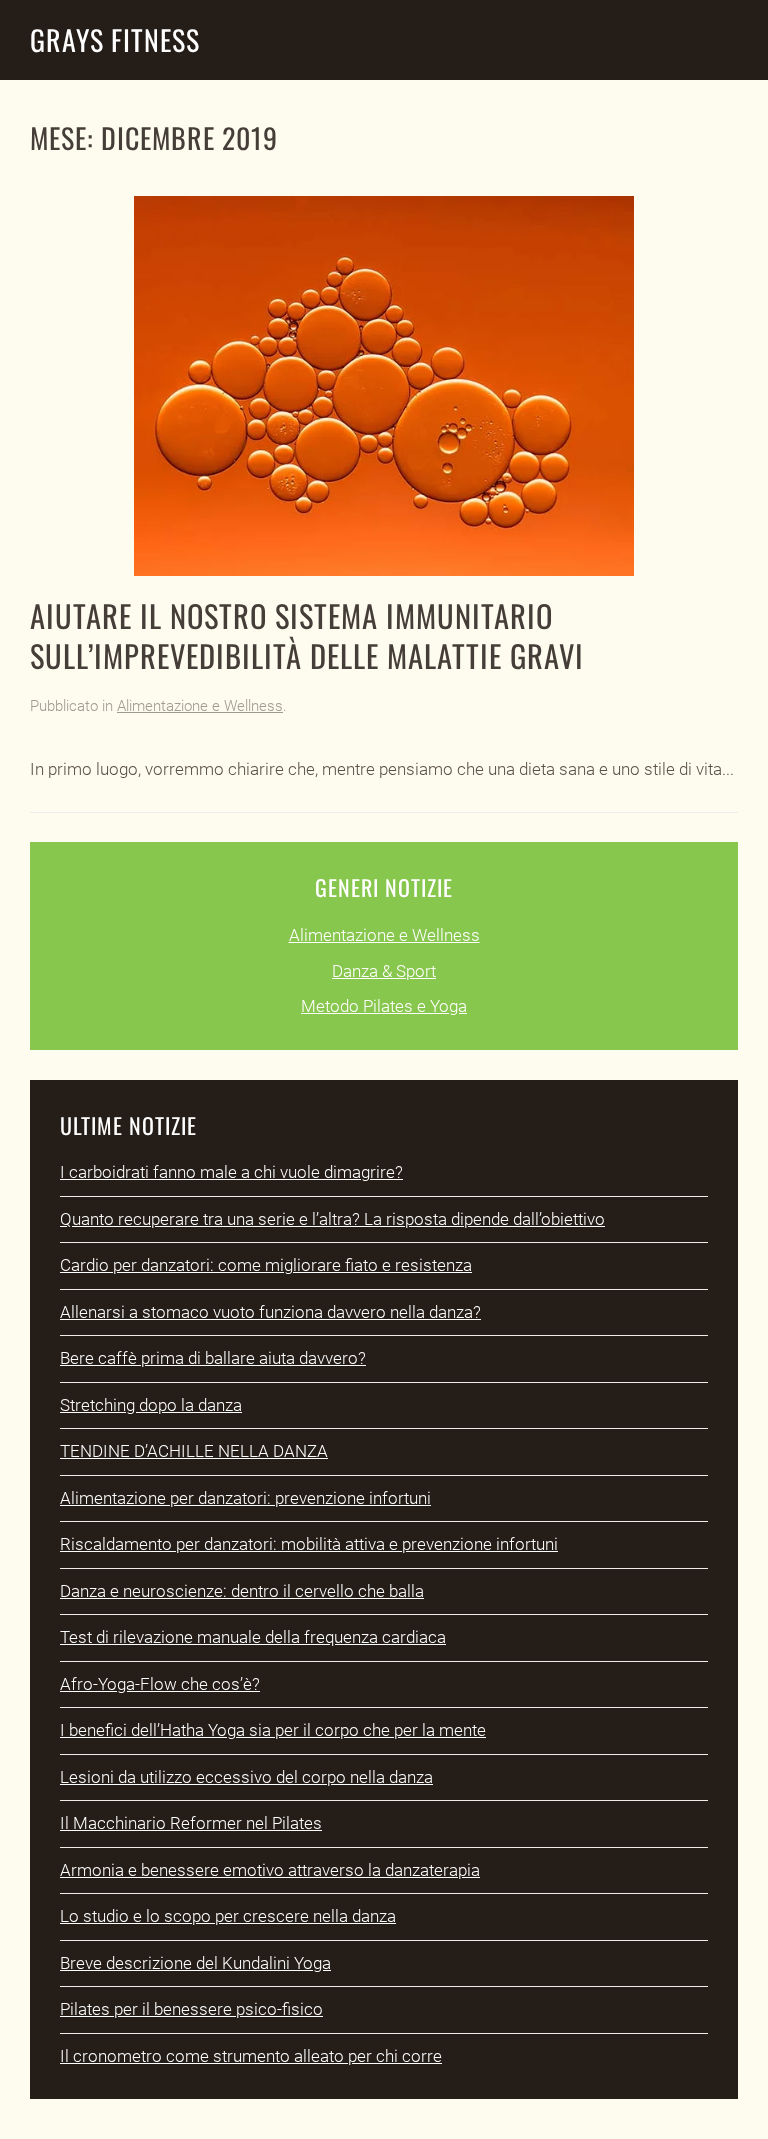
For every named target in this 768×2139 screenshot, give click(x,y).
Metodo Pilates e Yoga (384, 1006)
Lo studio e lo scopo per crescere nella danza (228, 1916)
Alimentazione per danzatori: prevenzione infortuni (245, 1498)
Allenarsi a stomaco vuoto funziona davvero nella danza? (270, 1312)
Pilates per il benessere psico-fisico (191, 2009)
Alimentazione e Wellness (200, 706)
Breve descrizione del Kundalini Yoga (195, 1963)
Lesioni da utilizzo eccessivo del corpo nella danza (246, 1777)
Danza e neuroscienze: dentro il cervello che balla (242, 1591)
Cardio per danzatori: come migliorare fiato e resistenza (266, 1265)
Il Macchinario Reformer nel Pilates (191, 1823)
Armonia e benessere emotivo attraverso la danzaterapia (270, 1870)
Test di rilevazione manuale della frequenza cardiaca (253, 1637)
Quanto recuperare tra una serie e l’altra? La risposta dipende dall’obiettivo (332, 1219)
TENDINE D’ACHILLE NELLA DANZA (194, 1451)
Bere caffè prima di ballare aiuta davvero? (213, 1358)
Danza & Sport (384, 971)
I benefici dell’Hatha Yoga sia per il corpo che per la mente (273, 1730)
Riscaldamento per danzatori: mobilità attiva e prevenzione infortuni (309, 1544)
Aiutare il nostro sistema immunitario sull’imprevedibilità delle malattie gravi (307, 635)
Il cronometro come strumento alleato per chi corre (251, 2056)
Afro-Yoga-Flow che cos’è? (160, 1684)
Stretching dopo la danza (151, 1405)
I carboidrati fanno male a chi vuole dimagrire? (231, 1172)
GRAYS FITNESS (115, 39)
